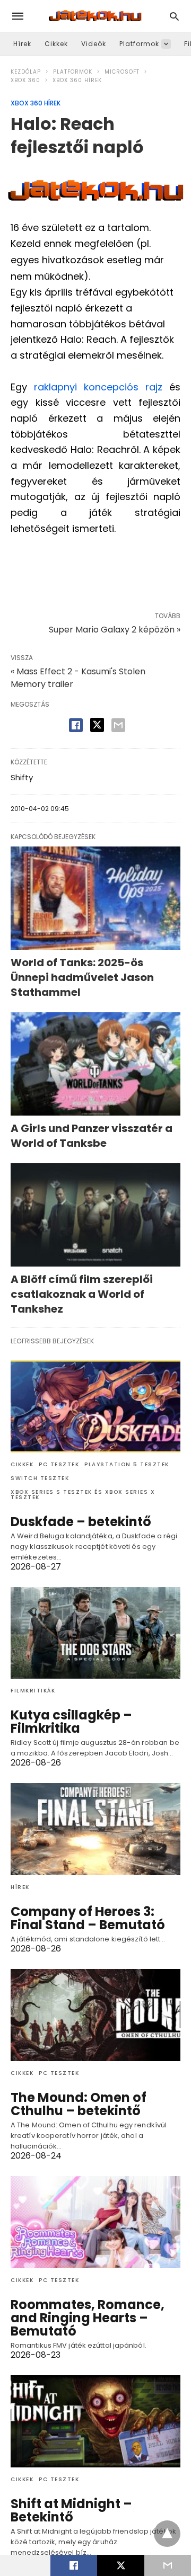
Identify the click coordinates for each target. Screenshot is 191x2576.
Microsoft (122, 72)
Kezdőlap (26, 72)
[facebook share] (76, 725)
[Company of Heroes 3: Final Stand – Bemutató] (95, 1829)
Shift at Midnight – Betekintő (71, 2510)
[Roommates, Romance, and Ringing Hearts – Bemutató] (95, 2222)
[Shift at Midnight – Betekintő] (95, 2421)
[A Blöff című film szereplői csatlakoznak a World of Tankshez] (95, 1215)
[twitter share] (97, 725)
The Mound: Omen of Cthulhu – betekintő (79, 2104)
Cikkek (56, 44)
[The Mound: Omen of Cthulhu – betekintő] (95, 2015)
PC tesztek (59, 1464)
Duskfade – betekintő (81, 1522)
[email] (168, 2565)
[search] (174, 16)
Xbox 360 (25, 80)
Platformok (139, 44)
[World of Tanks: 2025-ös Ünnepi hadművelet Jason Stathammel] (95, 898)
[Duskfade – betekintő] (95, 1406)
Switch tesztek (40, 1478)
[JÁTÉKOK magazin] (95, 16)
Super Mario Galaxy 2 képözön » (115, 630)
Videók (94, 44)
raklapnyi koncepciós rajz (102, 387)
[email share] (118, 725)
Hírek (22, 44)
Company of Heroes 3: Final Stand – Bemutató (88, 1918)
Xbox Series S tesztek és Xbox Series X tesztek (83, 1495)
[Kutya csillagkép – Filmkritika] (95, 1633)
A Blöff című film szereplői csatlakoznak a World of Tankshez (82, 1294)
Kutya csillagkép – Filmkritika (71, 1722)
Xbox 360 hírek (77, 80)
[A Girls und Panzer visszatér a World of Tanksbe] (95, 1064)
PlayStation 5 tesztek (127, 1464)
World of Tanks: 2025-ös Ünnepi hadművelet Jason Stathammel (82, 977)
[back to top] (167, 2534)
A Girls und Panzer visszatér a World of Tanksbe (92, 1136)
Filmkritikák (33, 1691)
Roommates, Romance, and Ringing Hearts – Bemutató (88, 2318)
